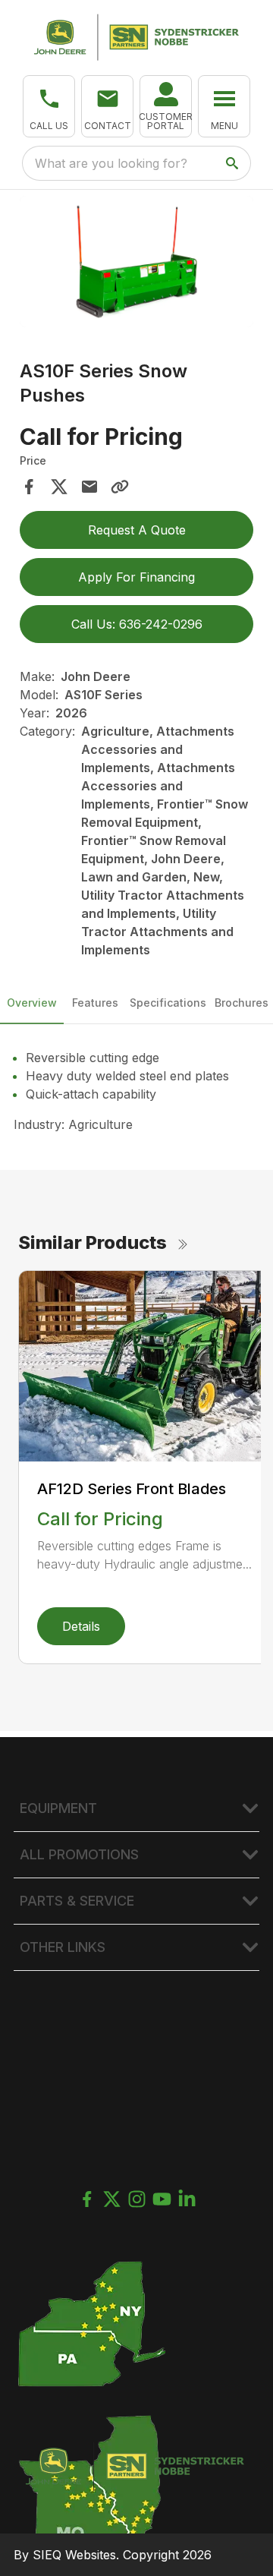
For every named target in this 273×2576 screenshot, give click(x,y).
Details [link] (81, 1626)
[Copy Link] (120, 487)
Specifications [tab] (168, 1003)
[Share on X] (59, 487)
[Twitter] (112, 2199)
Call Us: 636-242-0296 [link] (137, 624)
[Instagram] (137, 2199)
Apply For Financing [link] (136, 577)
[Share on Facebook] (29, 487)
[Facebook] (87, 2199)
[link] (166, 106)
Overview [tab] (32, 1003)
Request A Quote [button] (137, 530)
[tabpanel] (136, 264)
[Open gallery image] (136, 262)
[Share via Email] (89, 487)
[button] (49, 106)
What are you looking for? (111, 163)
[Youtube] (162, 2199)
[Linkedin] (187, 2199)
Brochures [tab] (242, 1003)
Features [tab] (95, 1003)
